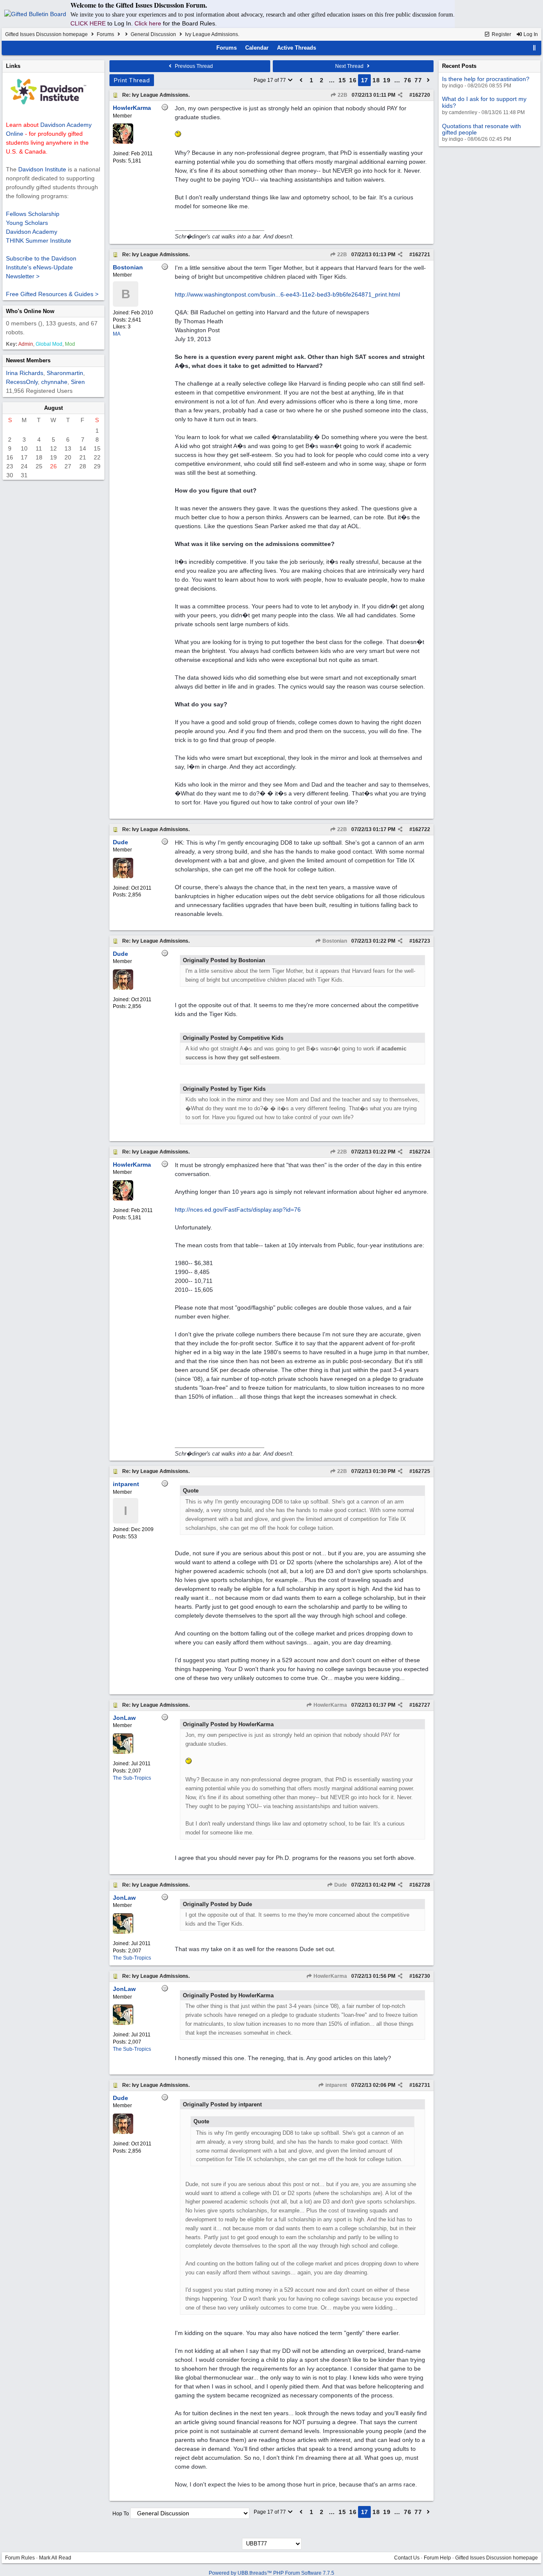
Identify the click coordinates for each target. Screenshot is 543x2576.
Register (501, 34)
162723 (421, 941)
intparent (336, 2085)
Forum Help (437, 2558)
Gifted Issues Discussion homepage (46, 34)
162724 (421, 1152)
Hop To (121, 2514)
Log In (530, 34)
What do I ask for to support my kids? (484, 102)
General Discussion (153, 34)
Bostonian (334, 941)
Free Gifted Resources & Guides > (52, 294)
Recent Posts (459, 66)
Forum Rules (20, 2558)
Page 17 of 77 (270, 80)
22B (342, 95)
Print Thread (132, 80)
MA (117, 334)
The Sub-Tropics (132, 1778)
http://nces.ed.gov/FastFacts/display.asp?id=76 (238, 1210)
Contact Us (407, 2558)
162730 (421, 1976)
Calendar (257, 48)
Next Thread (350, 66)
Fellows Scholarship (33, 214)
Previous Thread (193, 66)
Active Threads (297, 48)
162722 (421, 829)
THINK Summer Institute (39, 241)
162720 (421, 95)
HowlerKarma (330, 1705)
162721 (421, 255)
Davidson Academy (32, 232)
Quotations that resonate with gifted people (481, 129)
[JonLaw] (123, 1752)
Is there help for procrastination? (486, 79)
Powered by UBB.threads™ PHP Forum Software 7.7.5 (271, 2573)
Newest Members (28, 360)
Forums (105, 34)
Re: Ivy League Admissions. (156, 95)
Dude (340, 1885)
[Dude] (123, 876)
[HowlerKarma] (123, 142)
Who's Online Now (30, 311)
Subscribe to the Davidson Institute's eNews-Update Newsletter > (41, 267)
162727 (421, 1705)
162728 (421, 1885)
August (53, 408)
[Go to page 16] (301, 80)
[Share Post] (400, 95)
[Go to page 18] (428, 80)
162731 (421, 2085)
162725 (421, 1471)
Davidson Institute (42, 169)
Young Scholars (27, 223)
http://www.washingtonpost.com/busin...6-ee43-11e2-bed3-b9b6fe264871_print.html (287, 294)
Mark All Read (55, 2558)
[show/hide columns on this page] (535, 48)
